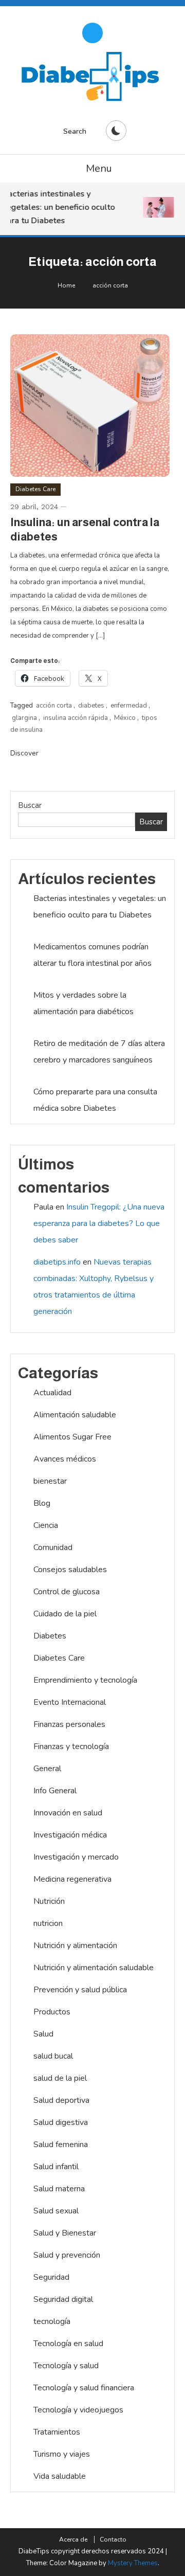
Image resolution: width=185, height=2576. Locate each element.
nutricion (48, 1923)
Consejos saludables (70, 1570)
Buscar (30, 805)
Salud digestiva (61, 2122)
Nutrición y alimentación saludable (94, 1968)
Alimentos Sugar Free (72, 1437)
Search (75, 131)
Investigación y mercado (76, 1857)
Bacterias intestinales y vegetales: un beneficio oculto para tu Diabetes (57, 207)
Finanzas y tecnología (71, 1746)
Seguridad (51, 2277)
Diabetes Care (35, 489)
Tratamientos (57, 2432)
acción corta (54, 706)
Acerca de (73, 2539)
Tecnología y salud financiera (84, 2388)
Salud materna (59, 2189)
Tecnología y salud (66, 2366)
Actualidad (52, 1393)
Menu (99, 168)
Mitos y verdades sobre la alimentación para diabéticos (84, 1003)
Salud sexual (56, 2211)
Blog (42, 1503)
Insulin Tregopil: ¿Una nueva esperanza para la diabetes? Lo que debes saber (99, 1223)
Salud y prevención (67, 2255)
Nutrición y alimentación (75, 1945)
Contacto (113, 2539)
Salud (43, 2034)
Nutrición (49, 1901)
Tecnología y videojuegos (78, 2410)
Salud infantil (56, 2167)
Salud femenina (61, 2145)
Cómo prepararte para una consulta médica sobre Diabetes (95, 1100)
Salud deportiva (61, 2100)
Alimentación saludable (75, 1415)
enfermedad (129, 706)
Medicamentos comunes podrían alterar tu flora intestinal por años (92, 955)
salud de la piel (60, 2078)
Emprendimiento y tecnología (85, 1680)
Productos (52, 2012)
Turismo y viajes (62, 2454)
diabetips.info (57, 1262)
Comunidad (53, 1547)
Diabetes (50, 1636)
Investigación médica (70, 1835)
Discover (25, 753)
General (47, 1769)
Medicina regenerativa (72, 1879)
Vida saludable (60, 2476)
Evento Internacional (70, 1702)
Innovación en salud (68, 1813)
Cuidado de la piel (65, 1614)
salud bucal (53, 2056)
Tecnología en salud (68, 2344)
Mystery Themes (133, 2563)
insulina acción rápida (76, 718)
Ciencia (46, 1525)
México (125, 718)
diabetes (91, 706)
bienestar (50, 1481)
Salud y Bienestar (65, 2233)
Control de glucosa (67, 1592)
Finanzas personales (69, 1724)
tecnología (52, 2321)
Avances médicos (65, 1459)
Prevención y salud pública (80, 1990)
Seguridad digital (63, 2299)
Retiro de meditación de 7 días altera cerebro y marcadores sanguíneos (99, 1052)
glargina (24, 718)
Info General (55, 1791)
